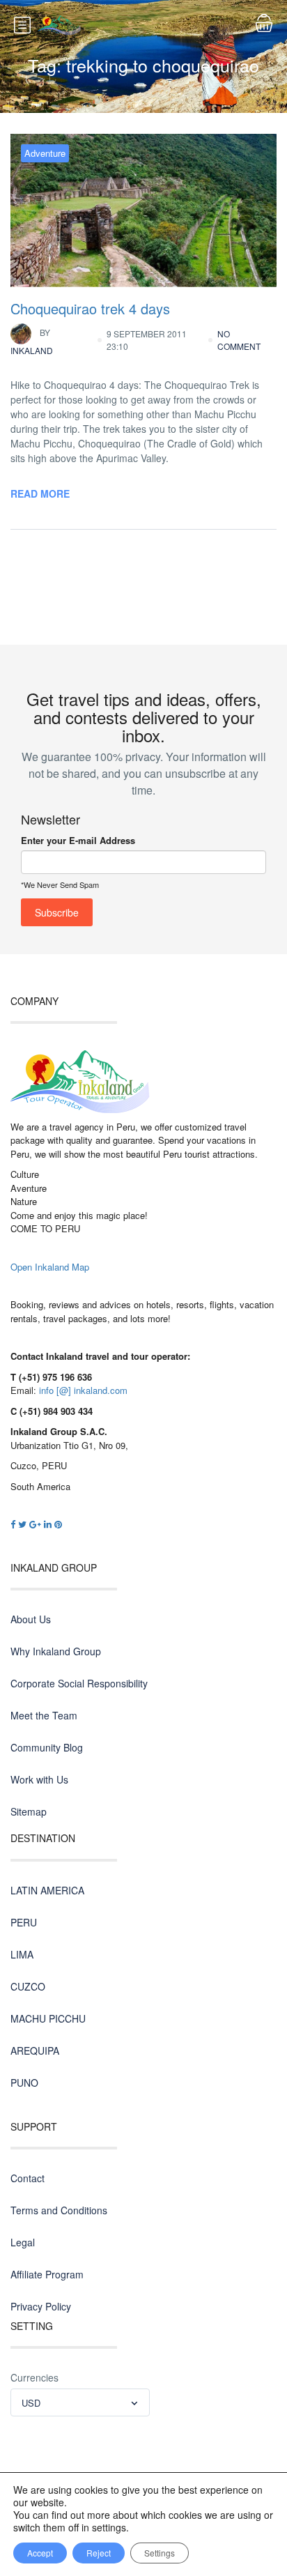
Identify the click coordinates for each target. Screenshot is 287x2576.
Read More (40, 493)
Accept (40, 2553)
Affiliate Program (47, 2274)
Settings (160, 2553)
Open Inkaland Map (50, 1267)
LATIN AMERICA (47, 1890)
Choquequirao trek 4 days (90, 308)
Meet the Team (44, 1715)
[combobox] (80, 2402)
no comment (239, 340)
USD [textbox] (31, 2403)
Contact (28, 2178)
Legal (23, 2242)
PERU (24, 1922)
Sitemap (29, 1811)
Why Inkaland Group (56, 1651)
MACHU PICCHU (48, 2018)
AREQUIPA (35, 2050)
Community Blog (47, 1747)
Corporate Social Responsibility (79, 1683)
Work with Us (39, 1779)
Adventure (45, 153)
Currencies (34, 2377)
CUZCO (28, 1986)
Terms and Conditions (59, 2210)
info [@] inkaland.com (83, 1390)
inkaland (32, 341)
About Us (31, 1619)
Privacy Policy (41, 2306)
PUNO (24, 2083)
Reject (99, 2553)
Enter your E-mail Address (78, 840)
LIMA (22, 1954)
